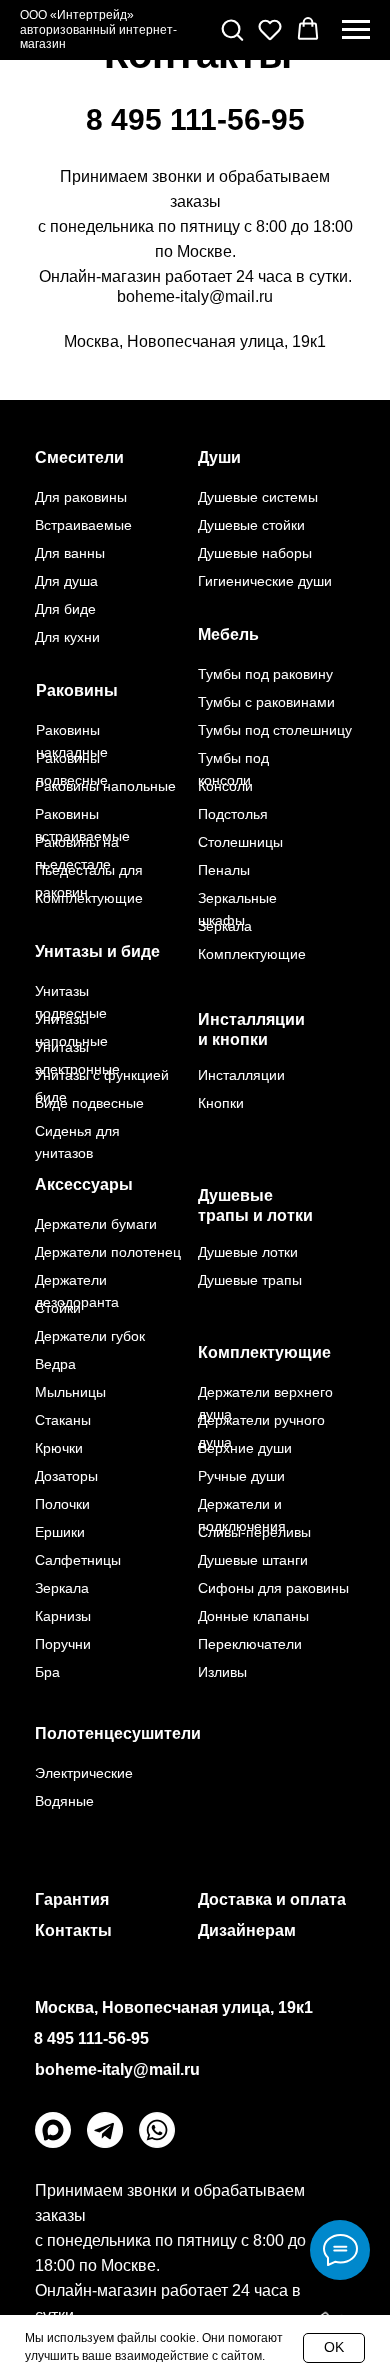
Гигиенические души (265, 581)
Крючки (59, 1448)
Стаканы (63, 1420)
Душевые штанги (253, 1560)
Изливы (222, 1672)
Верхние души (245, 1448)
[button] (232, 29)
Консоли (225, 786)
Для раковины (81, 497)
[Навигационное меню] (356, 30)
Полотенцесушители (118, 1733)
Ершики (60, 1532)
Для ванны (70, 553)
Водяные (64, 1801)
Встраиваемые (83, 525)
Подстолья (233, 814)
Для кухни (67, 637)
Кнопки (221, 1103)
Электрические (84, 1773)
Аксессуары (84, 1184)
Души (219, 457)
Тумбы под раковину (265, 674)
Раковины (77, 690)
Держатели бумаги (96, 1224)
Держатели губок (90, 1336)
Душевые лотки (248, 1252)
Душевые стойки (251, 525)
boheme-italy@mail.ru (195, 296)
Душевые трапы (250, 1280)
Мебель (228, 634)
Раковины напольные (105, 786)
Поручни (63, 1644)
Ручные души (241, 1476)
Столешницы (240, 842)
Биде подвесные (89, 1103)
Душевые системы (258, 497)
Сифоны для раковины (273, 1588)
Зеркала (225, 926)
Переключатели (250, 1644)
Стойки (58, 1308)
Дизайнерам (247, 1930)
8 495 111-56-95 (195, 119)
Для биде (65, 609)
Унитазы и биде (97, 951)
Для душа (66, 581)
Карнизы (63, 1616)
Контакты (73, 1930)
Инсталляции (241, 1075)
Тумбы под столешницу (275, 730)
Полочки (62, 1504)
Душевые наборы (255, 553)
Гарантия (72, 1899)
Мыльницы (70, 1392)
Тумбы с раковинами (266, 702)
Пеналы (224, 870)
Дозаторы (66, 1476)
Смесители (79, 457)
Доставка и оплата (272, 1899)
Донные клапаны (253, 1616)
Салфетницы (78, 1560)
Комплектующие (264, 1352)
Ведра (55, 1364)
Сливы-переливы (254, 1532)
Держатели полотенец (108, 1252)
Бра (47, 1672)
